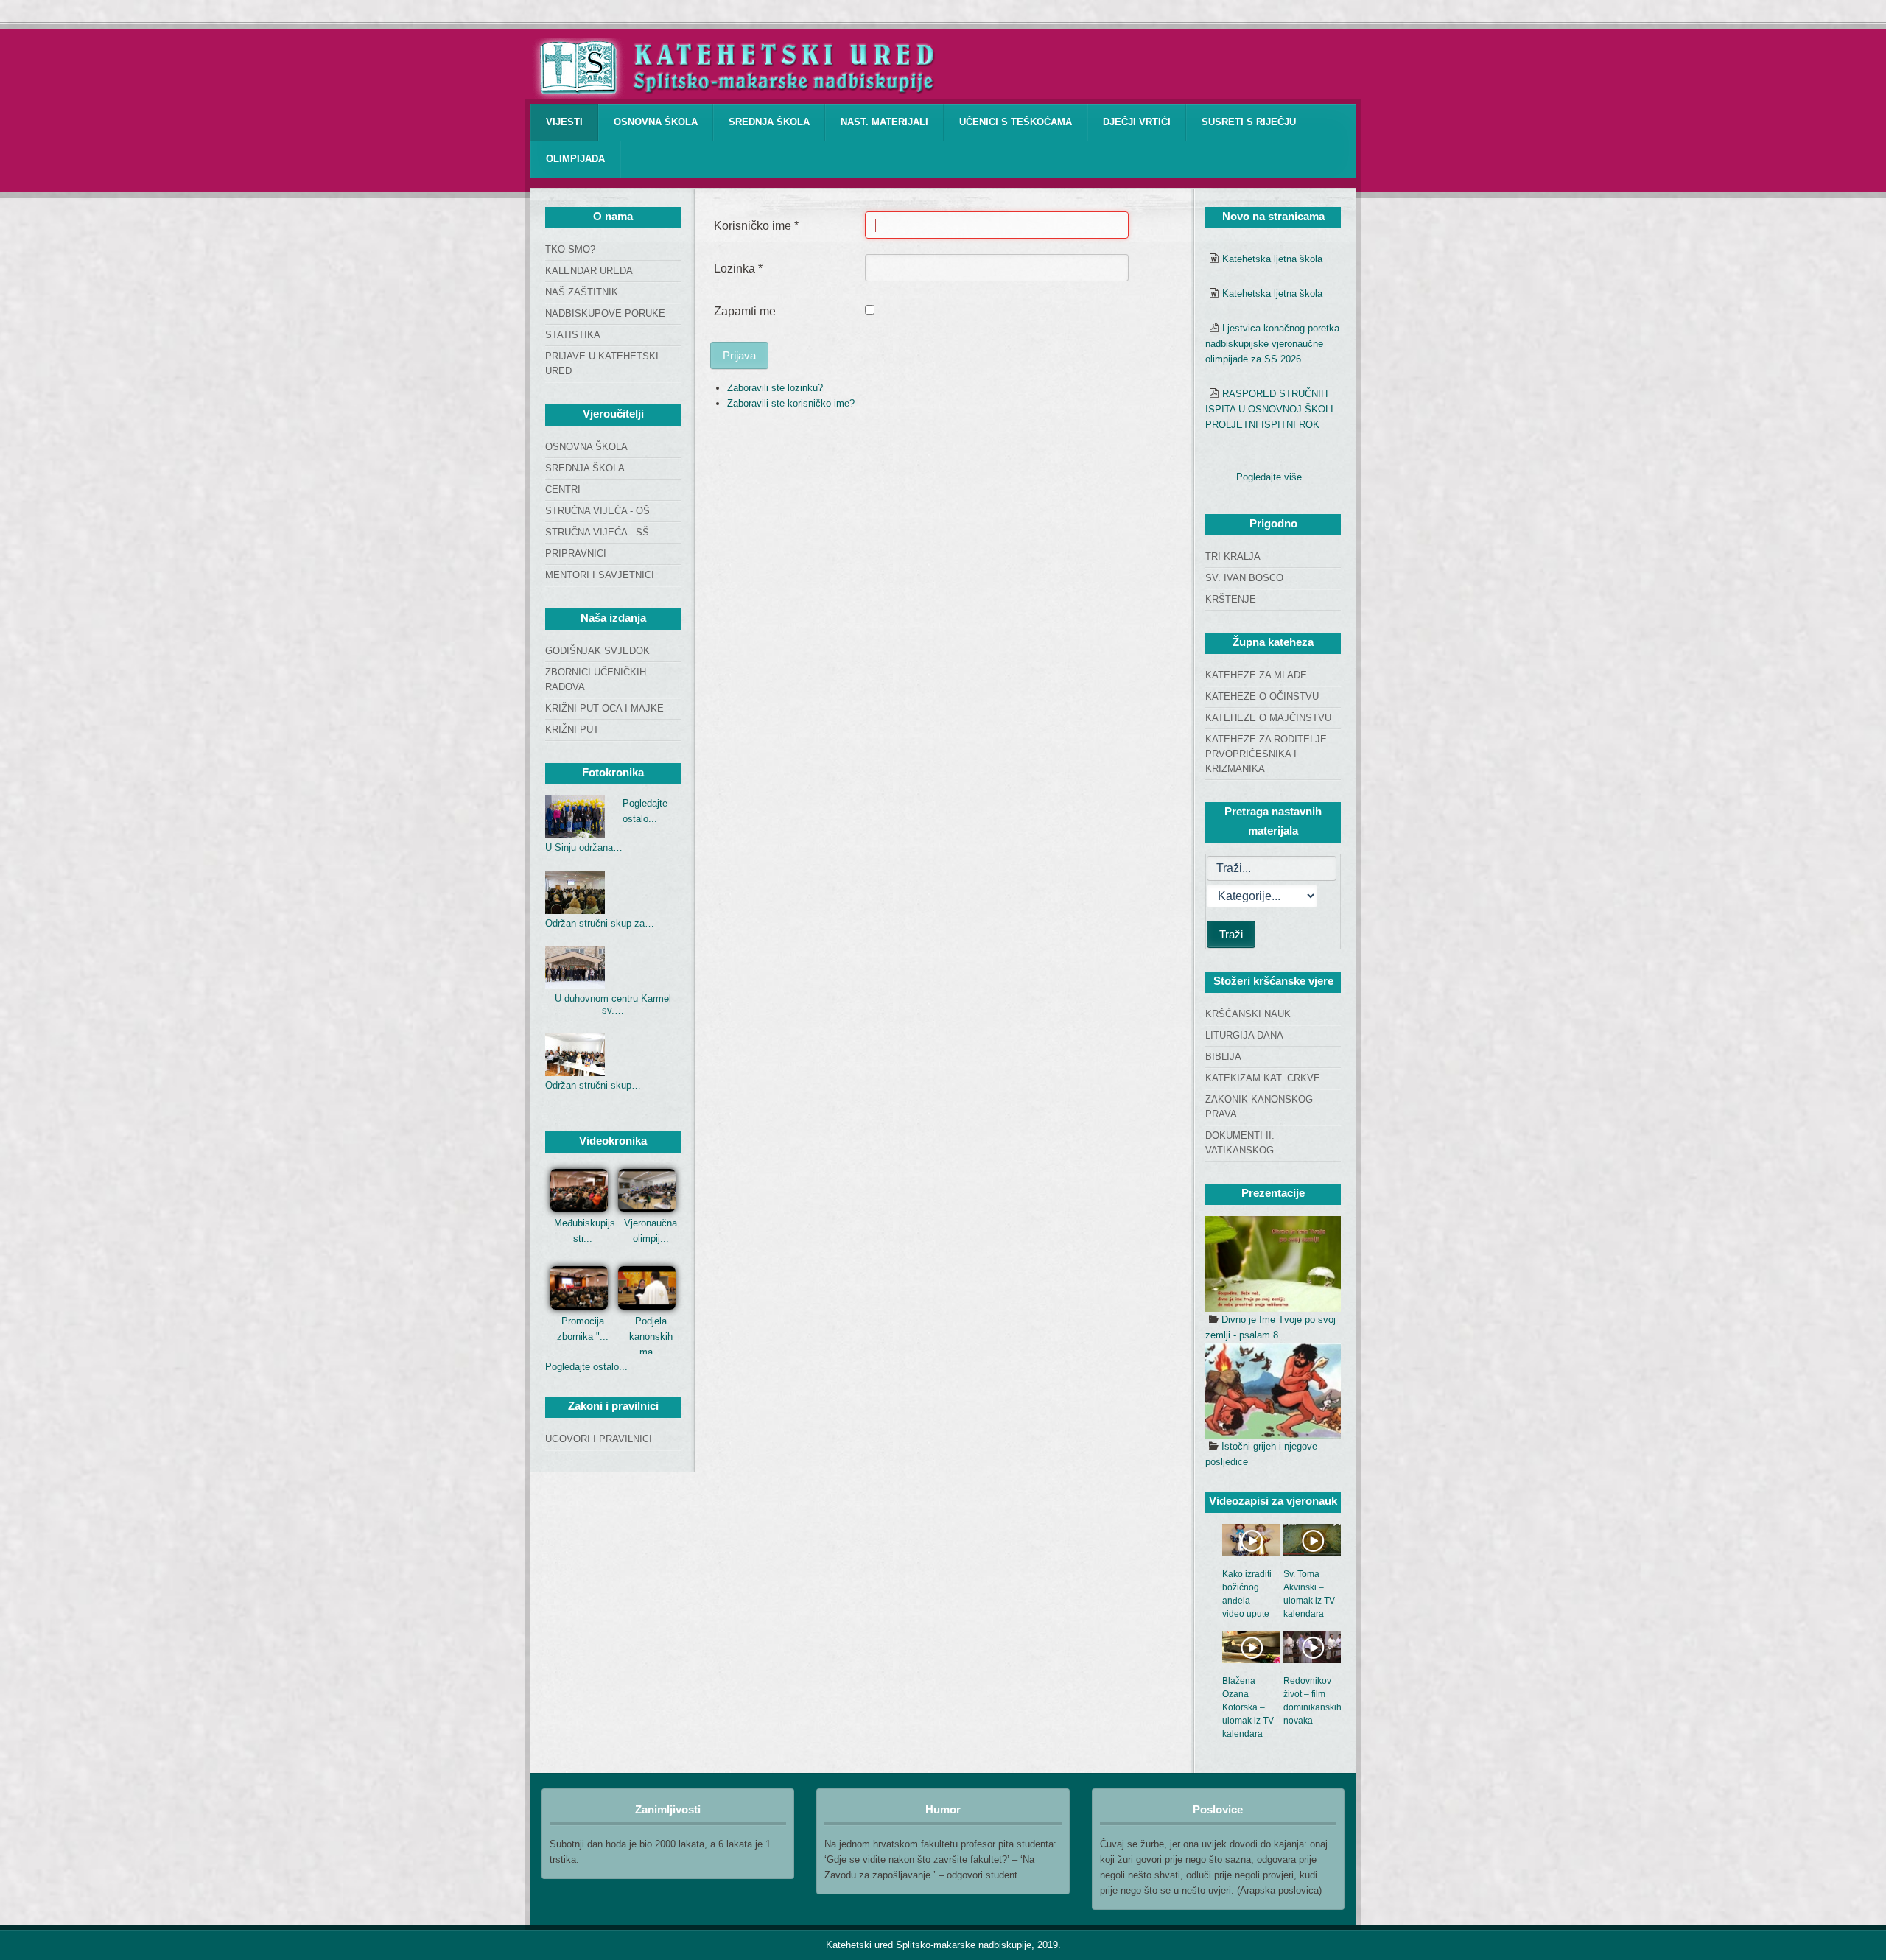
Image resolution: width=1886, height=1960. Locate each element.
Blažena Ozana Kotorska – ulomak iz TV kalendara (1248, 1707)
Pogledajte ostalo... (586, 1367)
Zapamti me (745, 311)
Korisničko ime (756, 226)
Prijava (739, 355)
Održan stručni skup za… (600, 923)
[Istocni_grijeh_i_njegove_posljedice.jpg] (1273, 1391)
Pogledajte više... (1273, 477)
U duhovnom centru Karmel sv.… (613, 1004)
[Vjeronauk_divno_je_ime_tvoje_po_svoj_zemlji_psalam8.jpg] (1273, 1264)
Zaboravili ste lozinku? (775, 388)
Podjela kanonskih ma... (651, 1336)
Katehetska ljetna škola (1272, 259)
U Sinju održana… (584, 847)
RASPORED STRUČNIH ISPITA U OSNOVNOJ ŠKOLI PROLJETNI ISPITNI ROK (1269, 409)
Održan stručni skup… (593, 1085)
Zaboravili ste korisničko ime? (791, 403)
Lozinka (738, 268)
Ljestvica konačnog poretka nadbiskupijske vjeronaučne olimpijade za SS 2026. (1272, 344)
